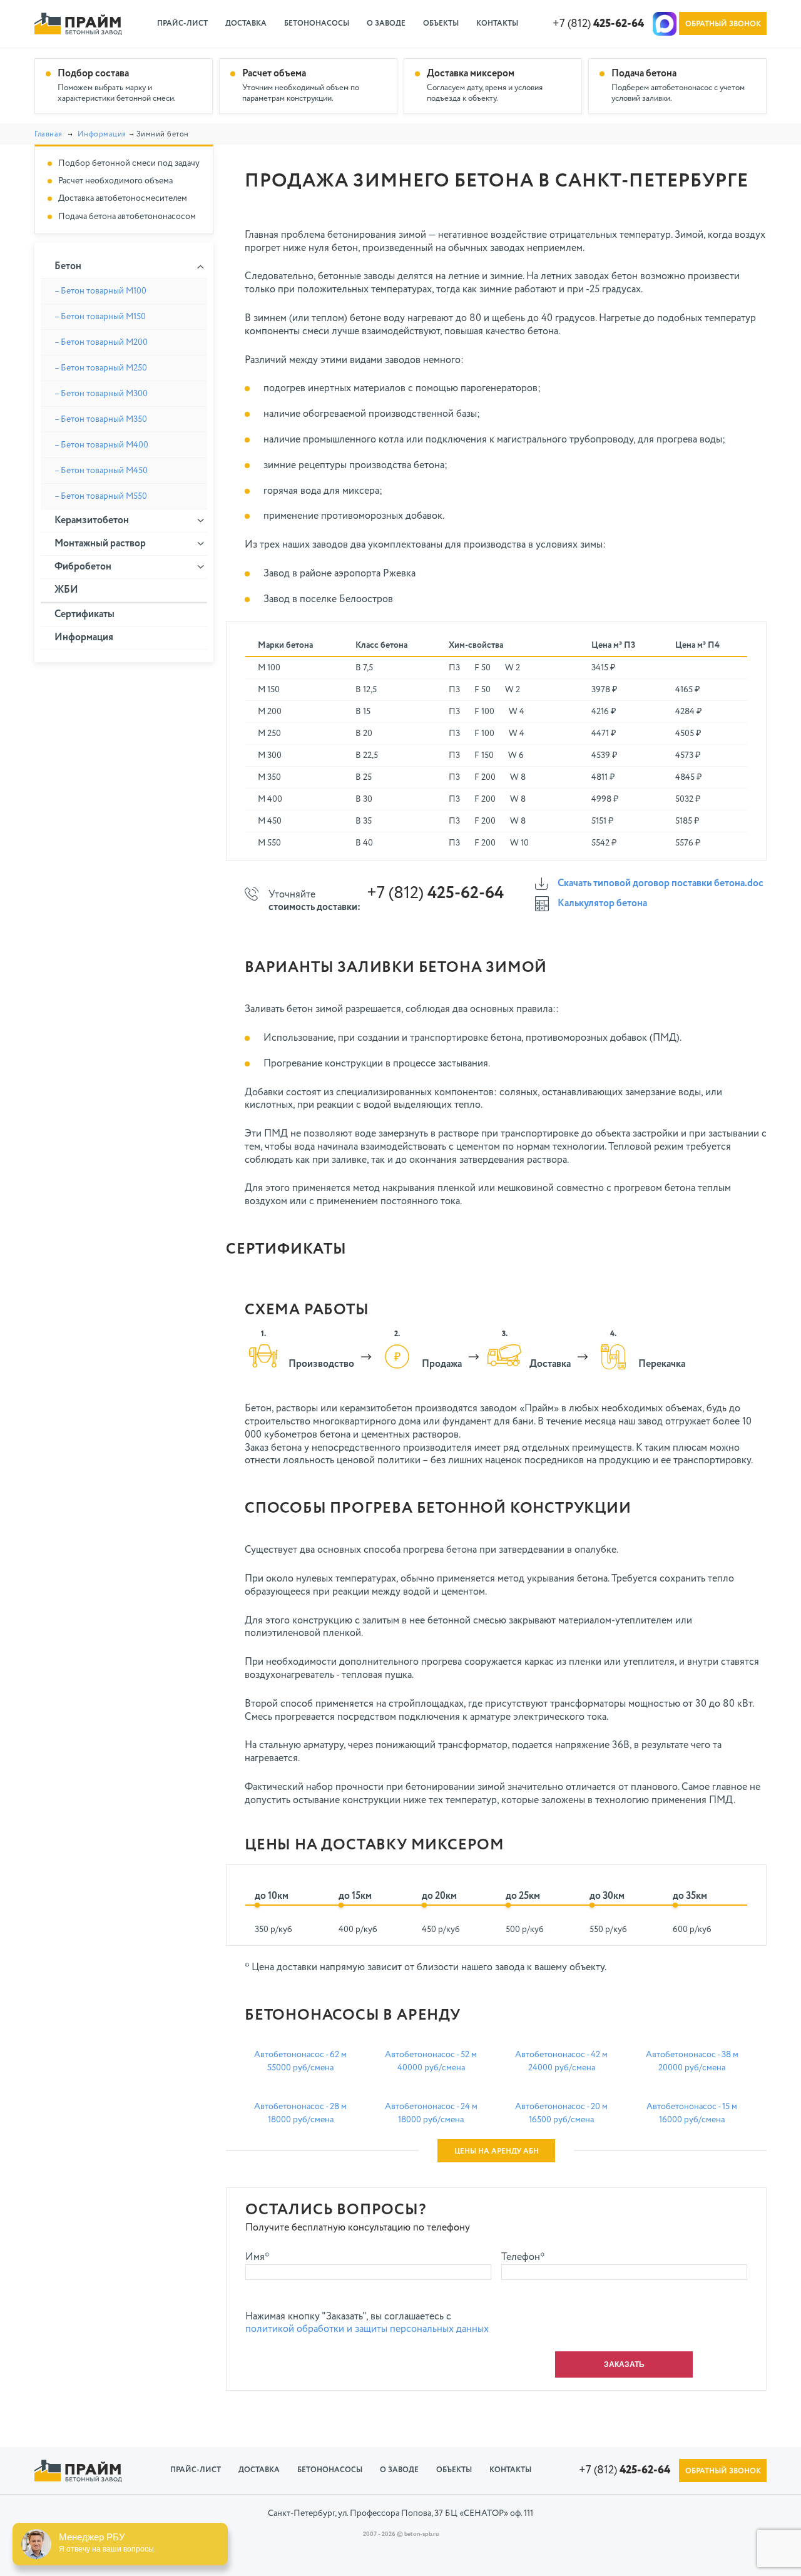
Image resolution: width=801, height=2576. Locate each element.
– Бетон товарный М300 (101, 394)
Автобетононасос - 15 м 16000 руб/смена (692, 2113)
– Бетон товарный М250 (101, 368)
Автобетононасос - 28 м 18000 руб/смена (300, 2113)
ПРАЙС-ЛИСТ (182, 24)
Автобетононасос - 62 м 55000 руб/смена (300, 2061)
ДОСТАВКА (246, 24)
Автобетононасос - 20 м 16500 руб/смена (561, 2113)
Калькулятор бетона (602, 904)
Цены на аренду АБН (497, 2152)
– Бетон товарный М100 (100, 291)
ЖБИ (66, 590)
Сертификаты (84, 615)
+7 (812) (598, 24)
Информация (102, 135)
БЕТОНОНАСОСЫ (317, 24)
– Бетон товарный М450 (101, 471)
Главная (48, 135)
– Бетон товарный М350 (101, 419)
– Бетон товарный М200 (101, 342)
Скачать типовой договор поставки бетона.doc (661, 884)
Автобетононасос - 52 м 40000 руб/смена (431, 2061)
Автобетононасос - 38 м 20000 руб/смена (692, 2061)
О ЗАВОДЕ (386, 24)
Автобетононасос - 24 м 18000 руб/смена (431, 2113)
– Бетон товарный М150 (100, 317)
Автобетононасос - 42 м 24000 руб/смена (561, 2061)
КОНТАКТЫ (497, 24)
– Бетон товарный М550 (101, 496)
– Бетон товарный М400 (101, 445)
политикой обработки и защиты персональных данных (367, 2329)
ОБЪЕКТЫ (441, 24)
